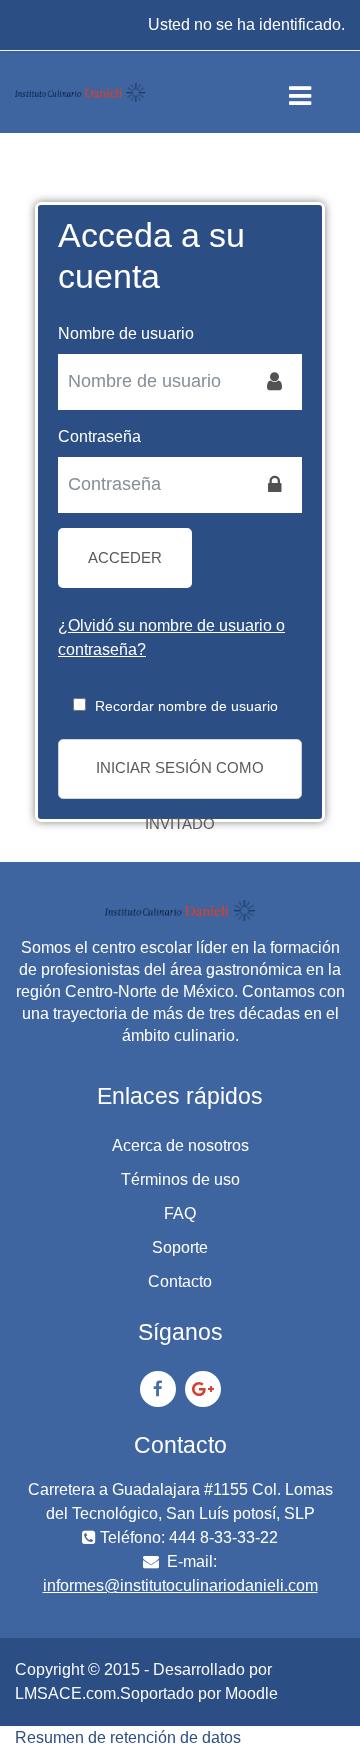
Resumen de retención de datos (128, 1737)
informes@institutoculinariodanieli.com (180, 1585)
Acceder (125, 557)
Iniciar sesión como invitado (180, 779)
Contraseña (99, 436)
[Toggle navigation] (316, 92)
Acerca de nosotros (180, 1145)
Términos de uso (180, 1179)
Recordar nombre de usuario (186, 706)
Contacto (180, 1281)
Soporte (180, 1247)
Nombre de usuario (126, 333)
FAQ (180, 1213)
